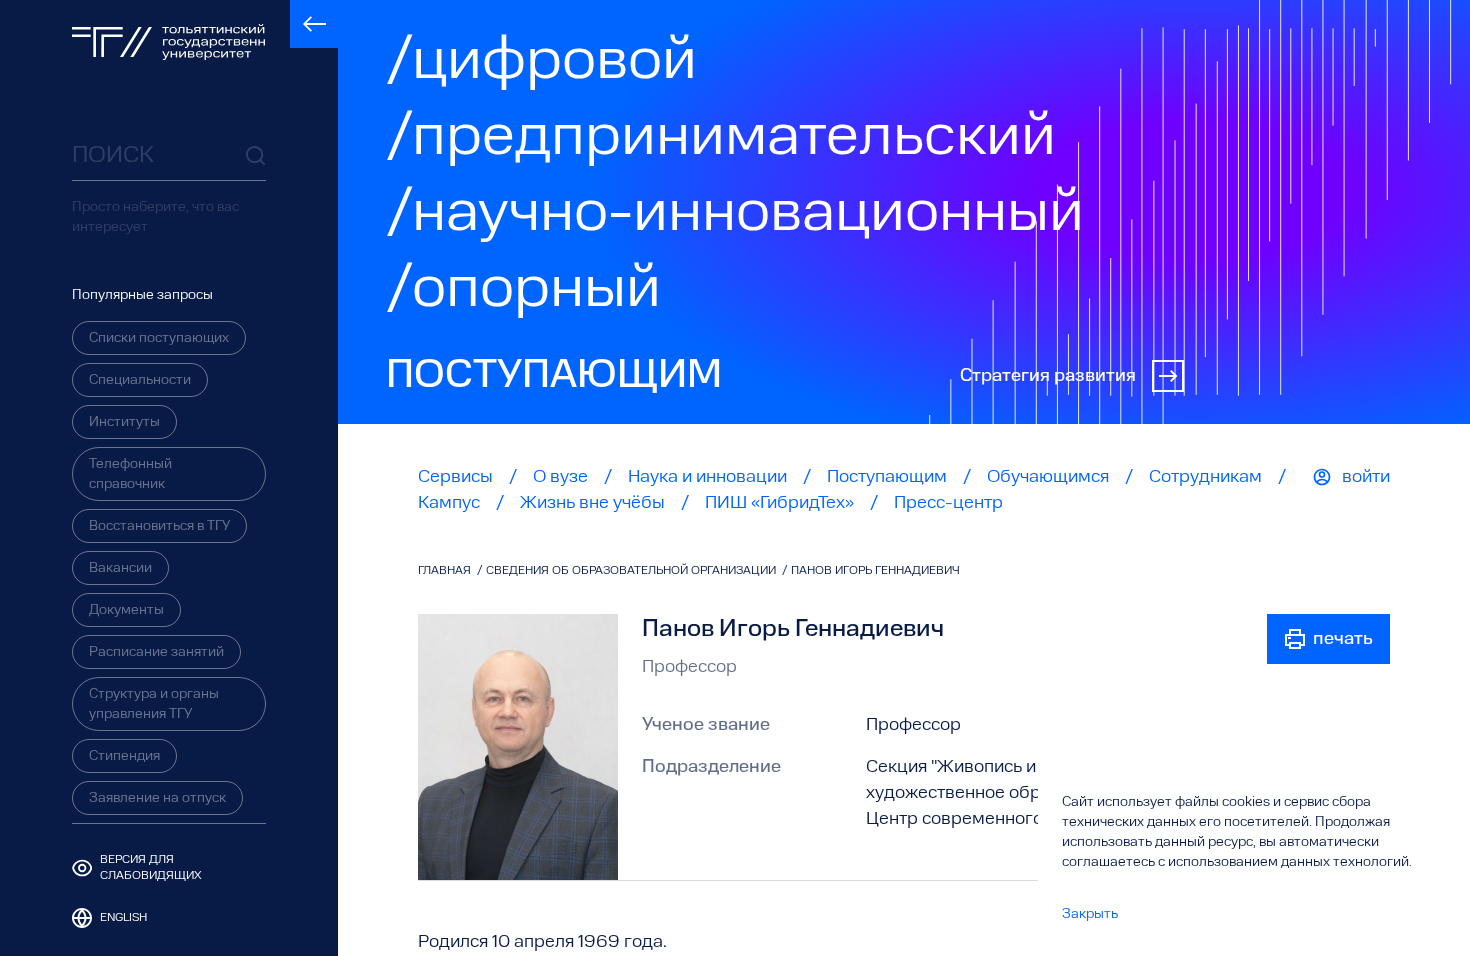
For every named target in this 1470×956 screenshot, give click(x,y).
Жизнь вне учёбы (592, 503)
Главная (446, 571)
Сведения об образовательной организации (632, 571)
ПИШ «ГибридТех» (779, 503)
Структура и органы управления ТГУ (154, 704)
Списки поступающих (159, 338)
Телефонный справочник (130, 474)
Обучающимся (1048, 477)
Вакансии (120, 568)
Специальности (140, 380)
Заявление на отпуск (157, 798)
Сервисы (455, 477)
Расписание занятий (156, 652)
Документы (126, 610)
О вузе (560, 477)
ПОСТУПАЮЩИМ (554, 376)
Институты (124, 422)
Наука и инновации (707, 477)
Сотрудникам (1205, 477)
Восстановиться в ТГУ (159, 526)
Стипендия (124, 756)
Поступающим (887, 477)
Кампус (449, 503)
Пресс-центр (948, 503)
